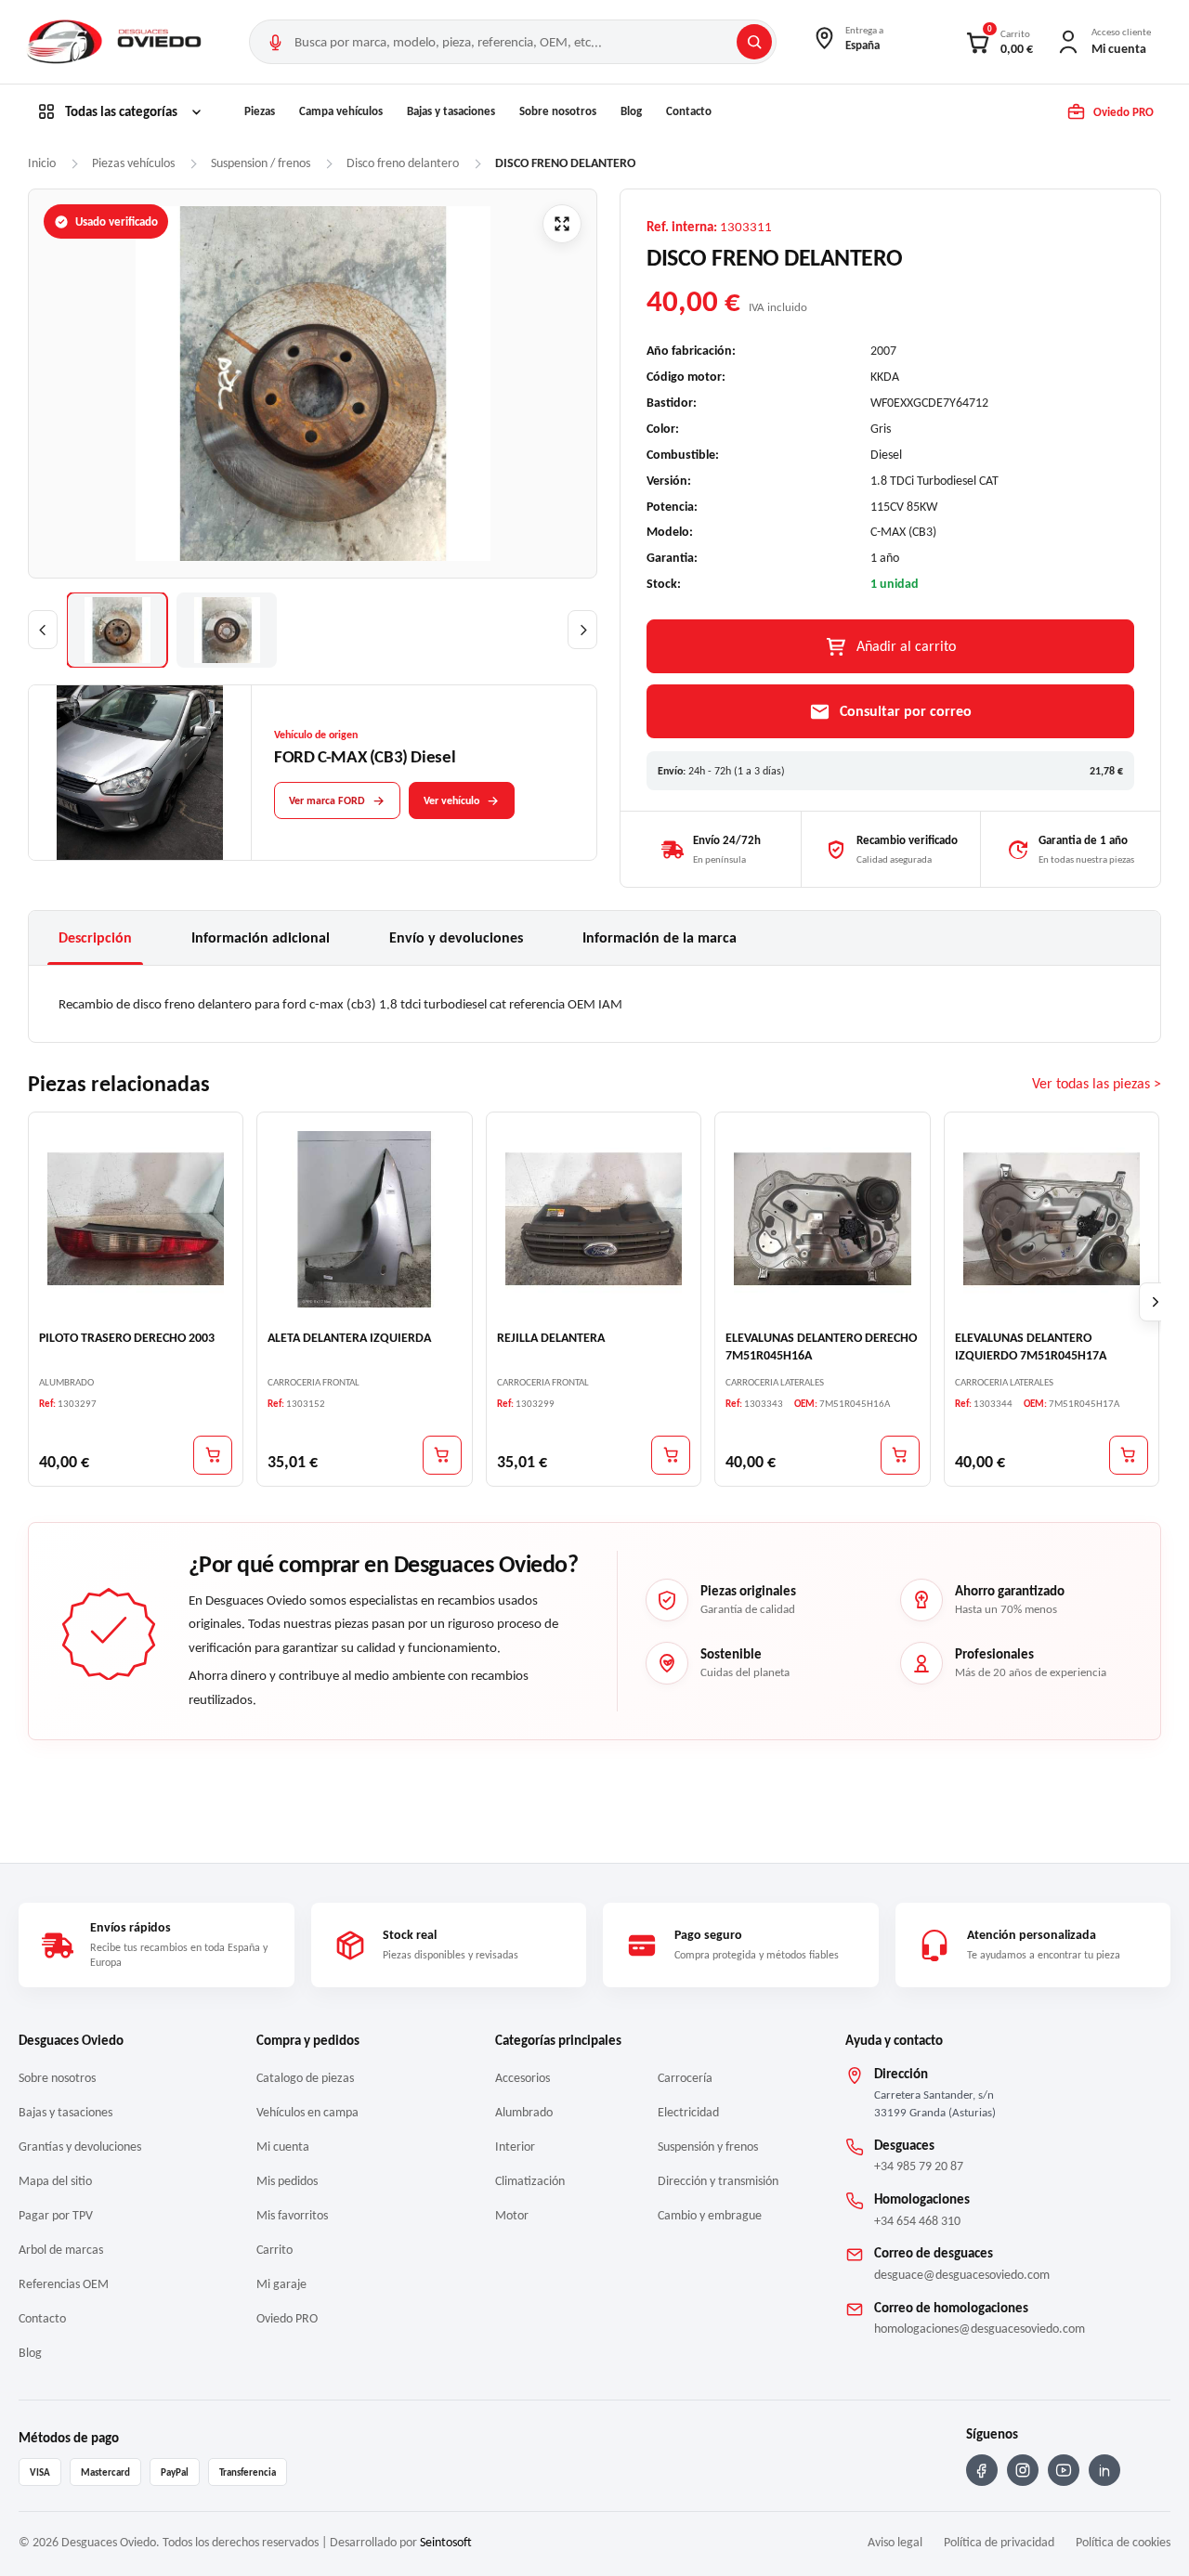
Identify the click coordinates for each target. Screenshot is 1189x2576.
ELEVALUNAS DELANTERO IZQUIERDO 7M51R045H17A (1031, 1347)
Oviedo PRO (287, 2318)
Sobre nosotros (558, 111)
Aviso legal (895, 2542)
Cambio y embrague (710, 2215)
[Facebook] (982, 2470)
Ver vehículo (451, 800)
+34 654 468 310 (917, 2221)
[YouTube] (1064, 2470)
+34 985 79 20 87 (919, 2166)
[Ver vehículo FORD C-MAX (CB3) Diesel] (140, 774)
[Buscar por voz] (275, 42)
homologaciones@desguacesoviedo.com (980, 2329)
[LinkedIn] (1104, 2470)
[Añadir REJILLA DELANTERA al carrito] (671, 1455)
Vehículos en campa (307, 2112)
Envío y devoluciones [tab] (456, 937)
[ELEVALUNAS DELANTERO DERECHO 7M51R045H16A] (822, 1219)
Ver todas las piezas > (1097, 1084)
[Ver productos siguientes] (1156, 1303)
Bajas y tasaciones (451, 111)
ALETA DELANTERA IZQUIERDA (349, 1339)
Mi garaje (281, 2284)
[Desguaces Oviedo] (116, 42)
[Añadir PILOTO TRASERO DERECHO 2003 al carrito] (213, 1455)
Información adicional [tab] (261, 937)
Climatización (530, 2181)
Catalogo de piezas (305, 2078)
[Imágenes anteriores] (43, 630)
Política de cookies (1123, 2542)
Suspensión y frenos (708, 2147)
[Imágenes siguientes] (582, 630)
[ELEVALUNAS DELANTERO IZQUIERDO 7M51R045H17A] (1052, 1219)
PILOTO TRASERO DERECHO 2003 (127, 1339)
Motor (512, 2215)
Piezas (260, 111)
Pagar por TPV (56, 2215)
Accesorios (523, 2078)
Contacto (689, 111)
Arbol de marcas (61, 2250)
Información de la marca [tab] (660, 937)
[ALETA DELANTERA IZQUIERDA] (364, 1219)
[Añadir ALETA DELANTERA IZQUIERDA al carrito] (442, 1455)
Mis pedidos (287, 2181)
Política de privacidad (999, 2542)
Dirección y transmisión (718, 2181)
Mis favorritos (292, 2215)
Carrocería (685, 2078)
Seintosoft (446, 2542)
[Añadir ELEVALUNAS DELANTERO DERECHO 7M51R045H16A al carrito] (900, 1455)
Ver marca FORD (327, 800)
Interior (515, 2147)
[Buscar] (754, 42)
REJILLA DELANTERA (551, 1339)
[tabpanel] (594, 1004)
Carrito (274, 2250)
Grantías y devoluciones (80, 2147)
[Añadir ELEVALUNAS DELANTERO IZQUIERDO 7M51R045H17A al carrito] (1129, 1455)
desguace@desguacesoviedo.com (962, 2275)
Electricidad (688, 2112)
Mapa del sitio (55, 2181)
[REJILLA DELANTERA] (594, 1219)
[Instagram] (1023, 2470)
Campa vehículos (341, 111)
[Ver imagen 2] (227, 630)
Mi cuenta (283, 2147)
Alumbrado (524, 2112)
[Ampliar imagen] (562, 224)
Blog (631, 111)
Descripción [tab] (95, 937)
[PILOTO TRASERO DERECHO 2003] (136, 1219)
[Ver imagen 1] (117, 630)
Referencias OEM (64, 2284)
